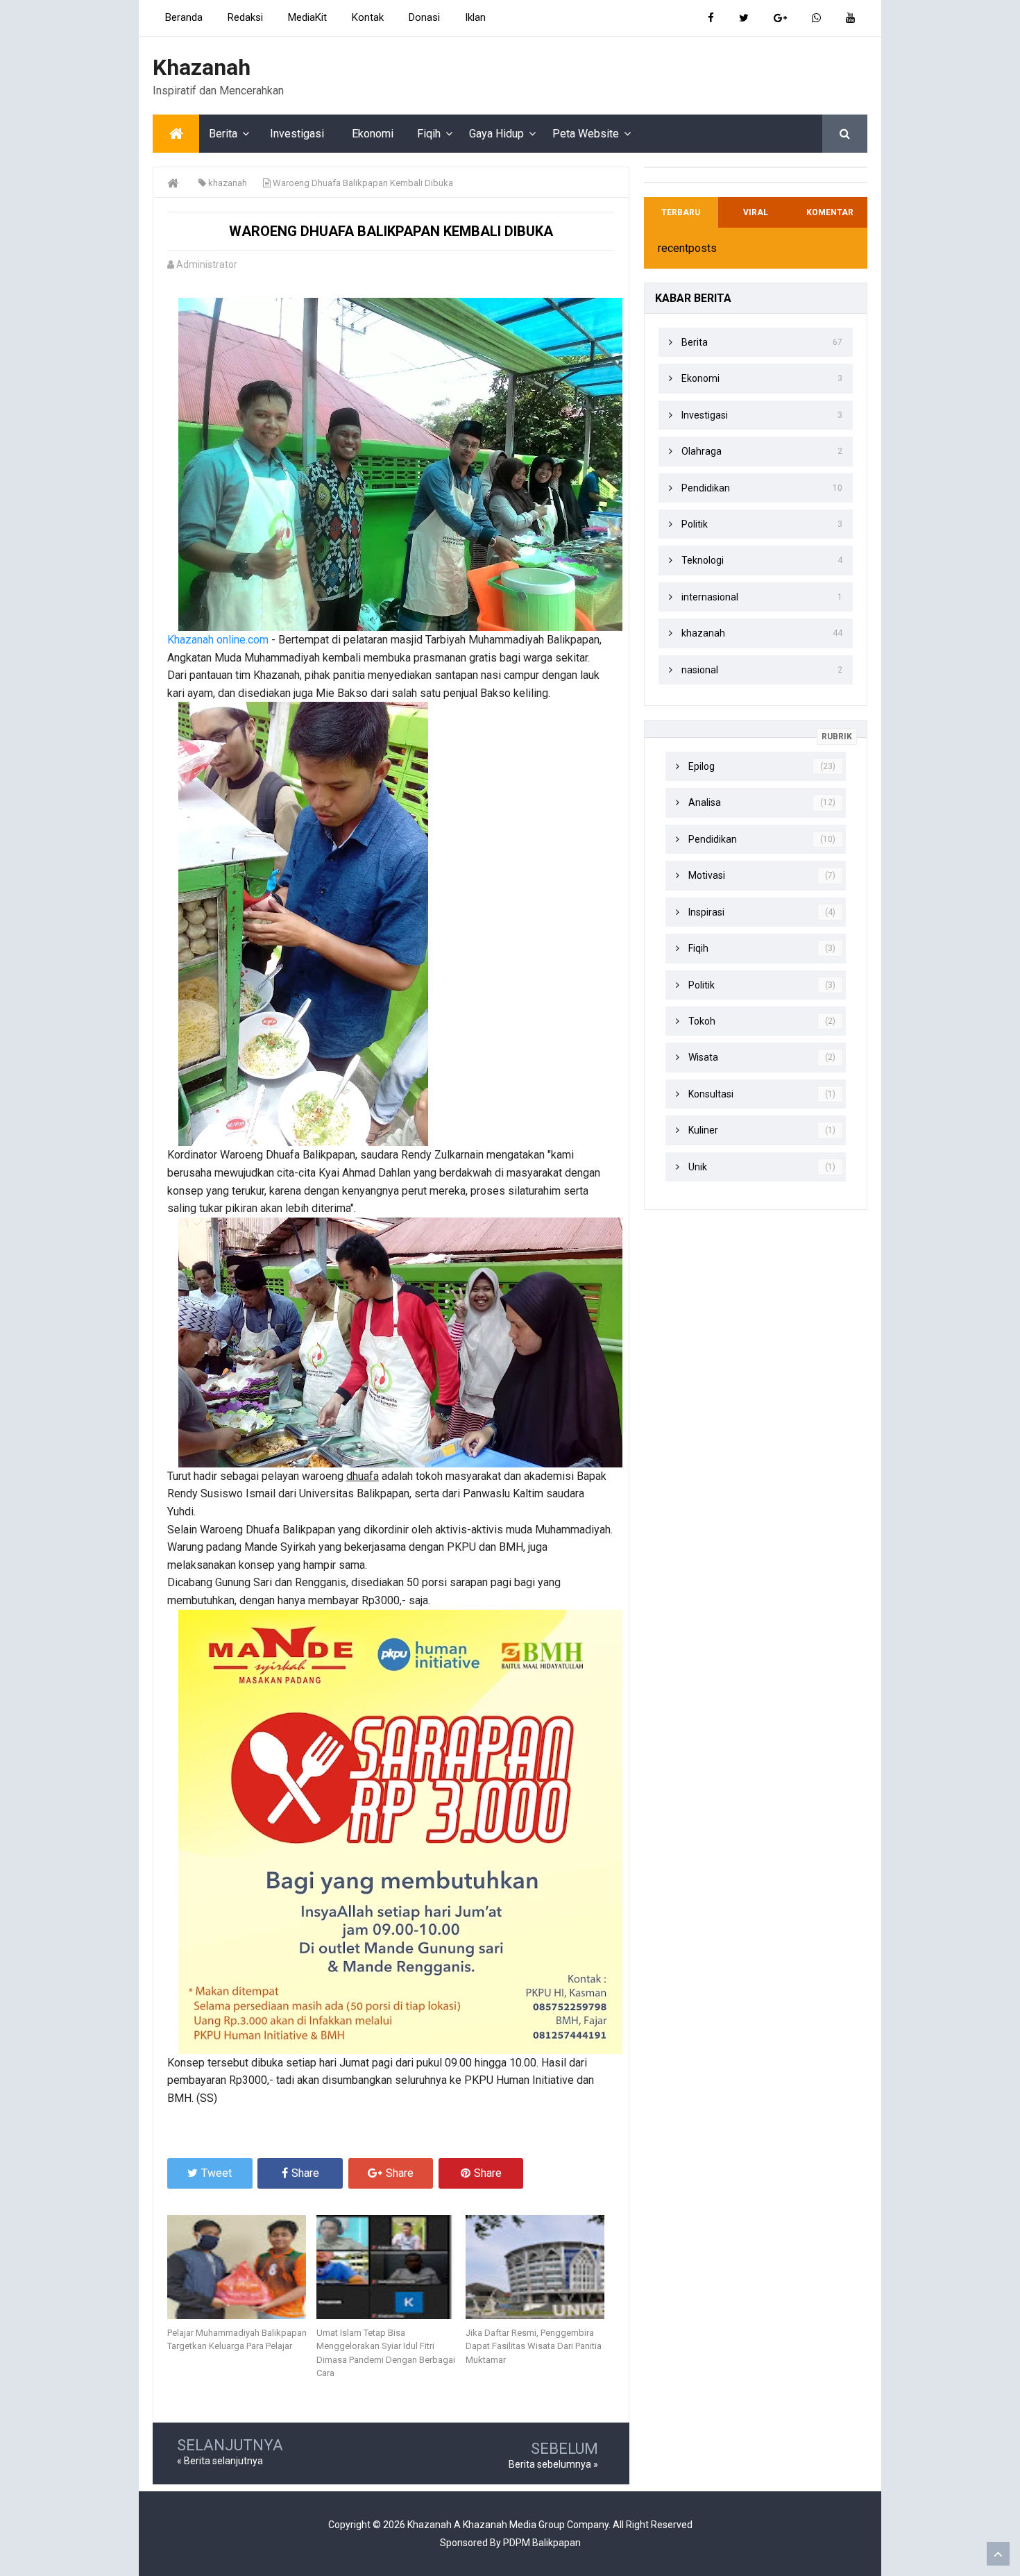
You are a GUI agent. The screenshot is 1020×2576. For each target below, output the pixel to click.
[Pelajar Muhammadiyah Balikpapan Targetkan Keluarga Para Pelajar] (242, 2267)
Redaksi (245, 17)
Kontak (368, 17)
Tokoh (702, 1021)
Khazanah (430, 2525)
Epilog (702, 766)
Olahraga (702, 451)
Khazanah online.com (218, 640)
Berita (223, 134)
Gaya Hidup (496, 134)
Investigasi (297, 134)
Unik (698, 1167)
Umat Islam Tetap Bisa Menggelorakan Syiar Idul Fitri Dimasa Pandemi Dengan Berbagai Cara (386, 2353)
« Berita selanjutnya (220, 2461)
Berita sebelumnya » (553, 2464)
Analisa (705, 802)
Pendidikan (706, 488)
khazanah (703, 633)
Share (305, 2173)
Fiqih (429, 134)
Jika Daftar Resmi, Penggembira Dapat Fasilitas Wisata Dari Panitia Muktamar (534, 2346)
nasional (700, 670)
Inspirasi (706, 912)
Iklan (475, 17)
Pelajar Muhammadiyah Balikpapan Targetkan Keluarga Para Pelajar (237, 2340)
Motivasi (707, 875)
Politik (695, 524)
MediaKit (307, 17)
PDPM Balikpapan (542, 2543)
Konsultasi (711, 1094)
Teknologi (703, 560)
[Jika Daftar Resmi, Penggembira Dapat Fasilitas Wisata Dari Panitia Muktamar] (540, 2267)
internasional (710, 597)
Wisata (703, 1057)
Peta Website (586, 134)
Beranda (184, 17)
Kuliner (703, 1130)
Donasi (424, 17)
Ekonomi (373, 134)
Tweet (216, 2173)
